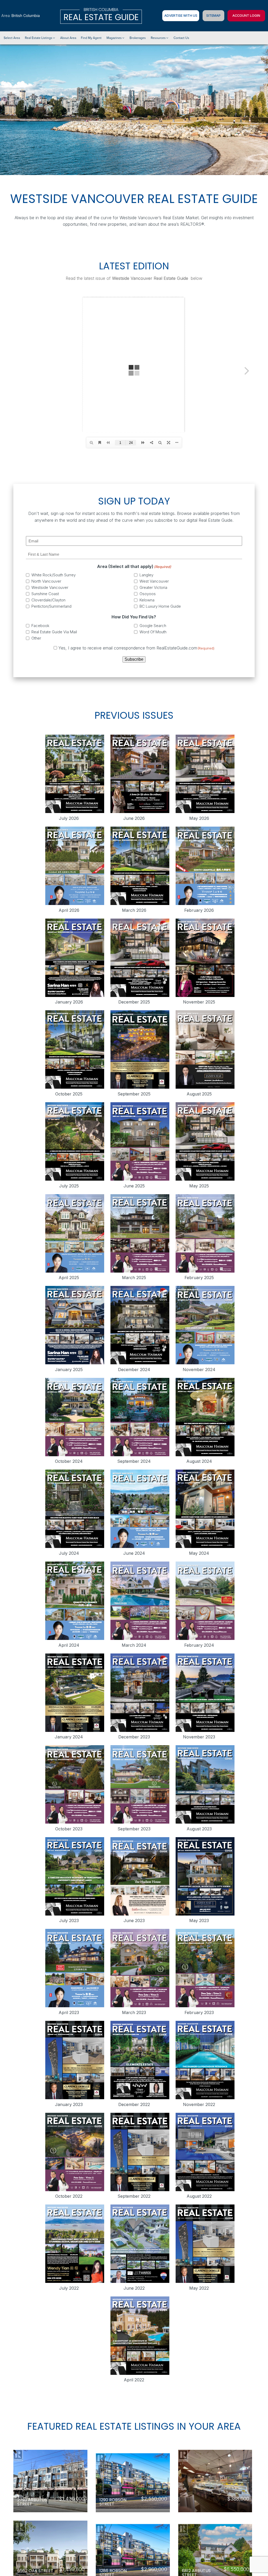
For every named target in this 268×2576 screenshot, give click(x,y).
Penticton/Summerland (51, 606)
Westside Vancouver (50, 587)
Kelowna (147, 600)
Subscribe (134, 659)
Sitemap (213, 16)
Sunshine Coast (45, 594)
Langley (146, 575)
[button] (40, 38)
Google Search (153, 626)
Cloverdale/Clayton (48, 600)
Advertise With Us (181, 16)
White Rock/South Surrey (54, 575)
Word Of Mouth (153, 632)
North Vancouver (46, 581)
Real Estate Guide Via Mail (54, 632)
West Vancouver (154, 581)
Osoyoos (148, 594)
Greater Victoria (153, 587)
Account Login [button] (246, 16)
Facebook (40, 626)
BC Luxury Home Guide (160, 606)
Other (36, 638)
